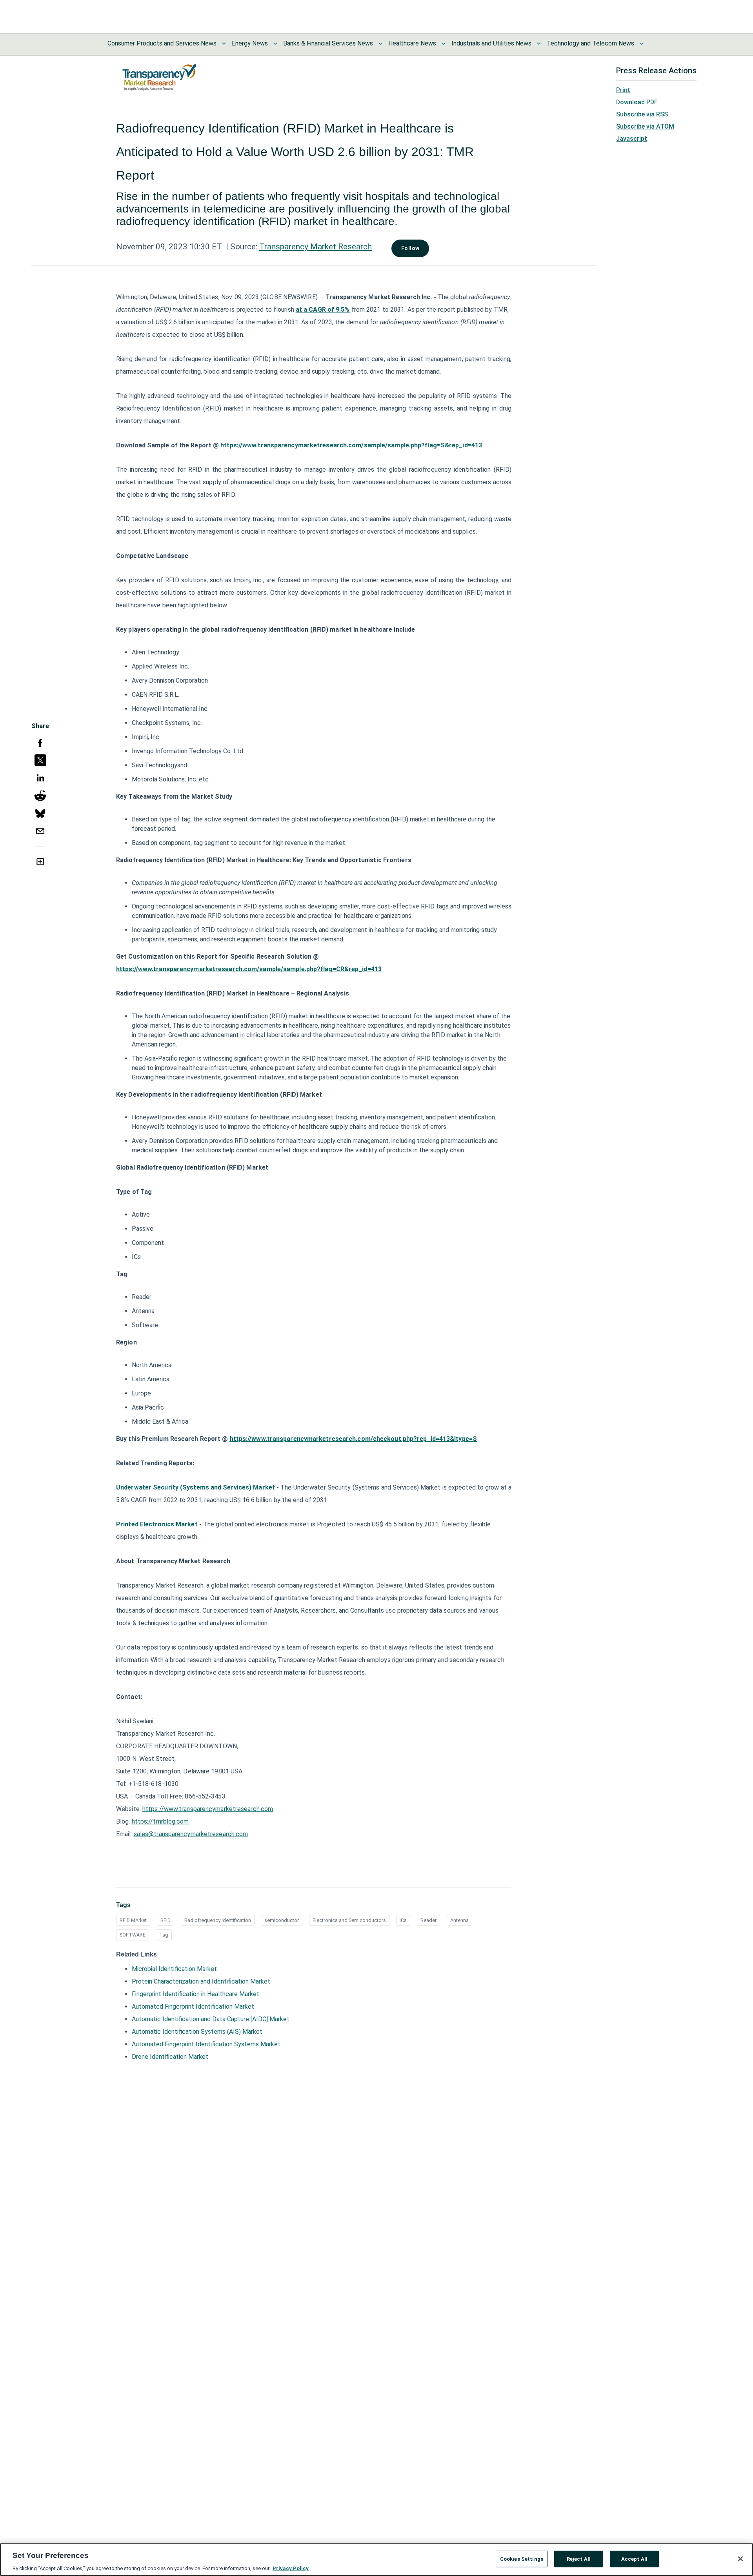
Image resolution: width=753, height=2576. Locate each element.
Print (623, 90)
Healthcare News (412, 43)
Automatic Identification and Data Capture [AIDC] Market (211, 2019)
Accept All (634, 2559)
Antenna (459, 1920)
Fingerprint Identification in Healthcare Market (196, 1994)
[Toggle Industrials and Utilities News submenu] (539, 44)
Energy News (250, 43)
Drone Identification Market (170, 2057)
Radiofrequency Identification (218, 1920)
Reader (428, 1920)
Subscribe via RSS (642, 114)
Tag (164, 1935)
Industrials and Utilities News (491, 43)
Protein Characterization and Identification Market (201, 1981)
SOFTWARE (133, 1935)
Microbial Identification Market (174, 1969)
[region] (376, 2560)
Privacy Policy (291, 2568)
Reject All (579, 2559)
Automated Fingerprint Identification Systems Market (206, 2044)
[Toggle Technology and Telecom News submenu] (642, 44)
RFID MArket (133, 1920)
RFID (166, 1920)
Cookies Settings (522, 2559)
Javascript (632, 139)
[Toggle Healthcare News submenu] (444, 44)
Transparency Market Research (316, 247)
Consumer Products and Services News (162, 43)
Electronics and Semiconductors (349, 1920)
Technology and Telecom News (590, 43)
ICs (403, 1920)
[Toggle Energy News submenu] (275, 44)
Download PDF (637, 102)
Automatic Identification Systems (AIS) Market (197, 2032)
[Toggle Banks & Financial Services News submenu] (380, 44)
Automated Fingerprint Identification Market (193, 2006)
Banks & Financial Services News (328, 43)
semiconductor (282, 1920)
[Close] (740, 2559)
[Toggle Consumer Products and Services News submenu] (224, 44)
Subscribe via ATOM (645, 126)
